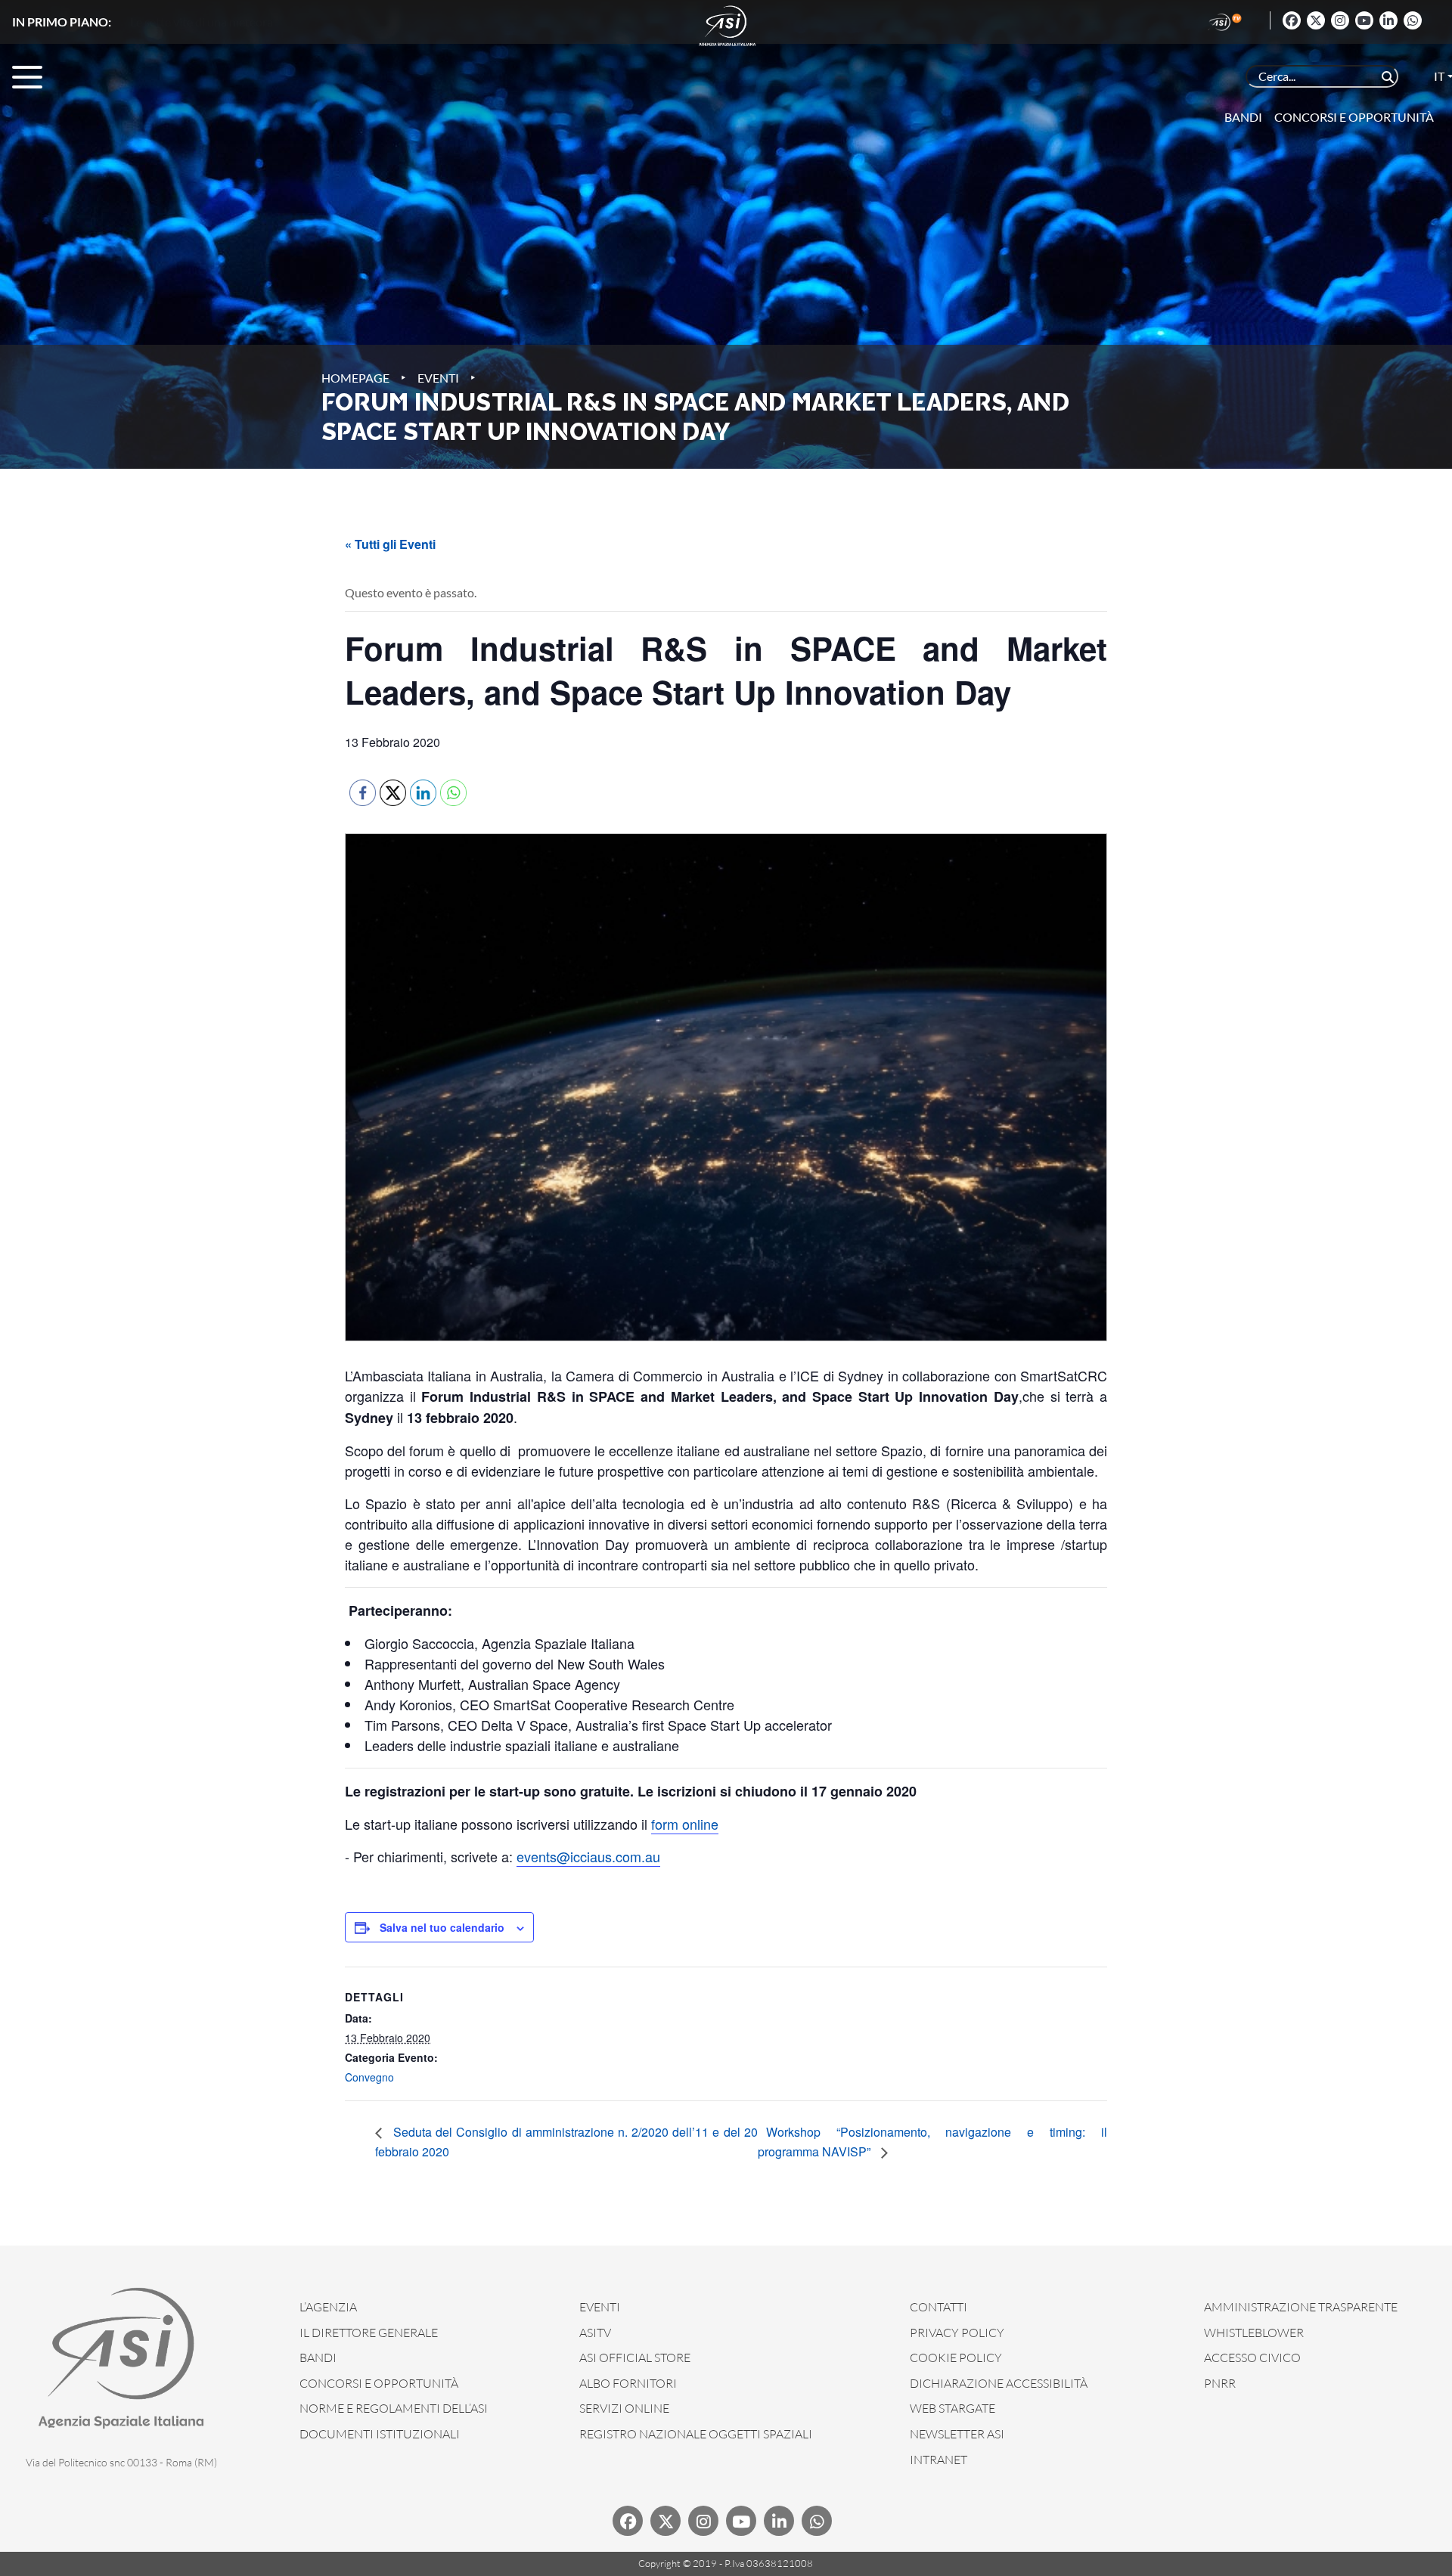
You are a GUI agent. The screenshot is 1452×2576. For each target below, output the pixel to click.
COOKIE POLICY (956, 2357)
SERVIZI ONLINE (624, 2408)
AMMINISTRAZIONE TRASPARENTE (1301, 2307)
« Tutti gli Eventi (390, 544)
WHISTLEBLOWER (1254, 2333)
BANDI (318, 2357)
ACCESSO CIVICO (1252, 2357)
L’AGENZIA (328, 2307)
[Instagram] (1340, 20)
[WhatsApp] (1413, 20)
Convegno (369, 2077)
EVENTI (600, 2307)
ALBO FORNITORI (628, 2383)
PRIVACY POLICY (957, 2333)
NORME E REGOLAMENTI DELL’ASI (394, 2408)
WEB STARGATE (952, 2408)
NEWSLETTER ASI (957, 2434)
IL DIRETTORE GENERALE (369, 2333)
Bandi (1243, 117)
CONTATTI (939, 2307)
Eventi (438, 378)
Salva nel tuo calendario (442, 1927)
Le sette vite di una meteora (202, 22)
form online (685, 1824)
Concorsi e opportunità (1354, 117)
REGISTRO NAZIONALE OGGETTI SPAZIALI (696, 2434)
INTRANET (939, 2460)
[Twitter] (1316, 20)
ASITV (595, 2333)
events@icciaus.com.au (588, 1856)
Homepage (355, 378)
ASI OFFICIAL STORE (635, 2357)
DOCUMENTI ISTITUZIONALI (380, 2434)
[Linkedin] (1388, 20)
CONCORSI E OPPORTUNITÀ (379, 2383)
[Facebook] (1292, 20)
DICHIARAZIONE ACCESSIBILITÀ (999, 2383)
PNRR (1220, 2383)
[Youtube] (1364, 20)
